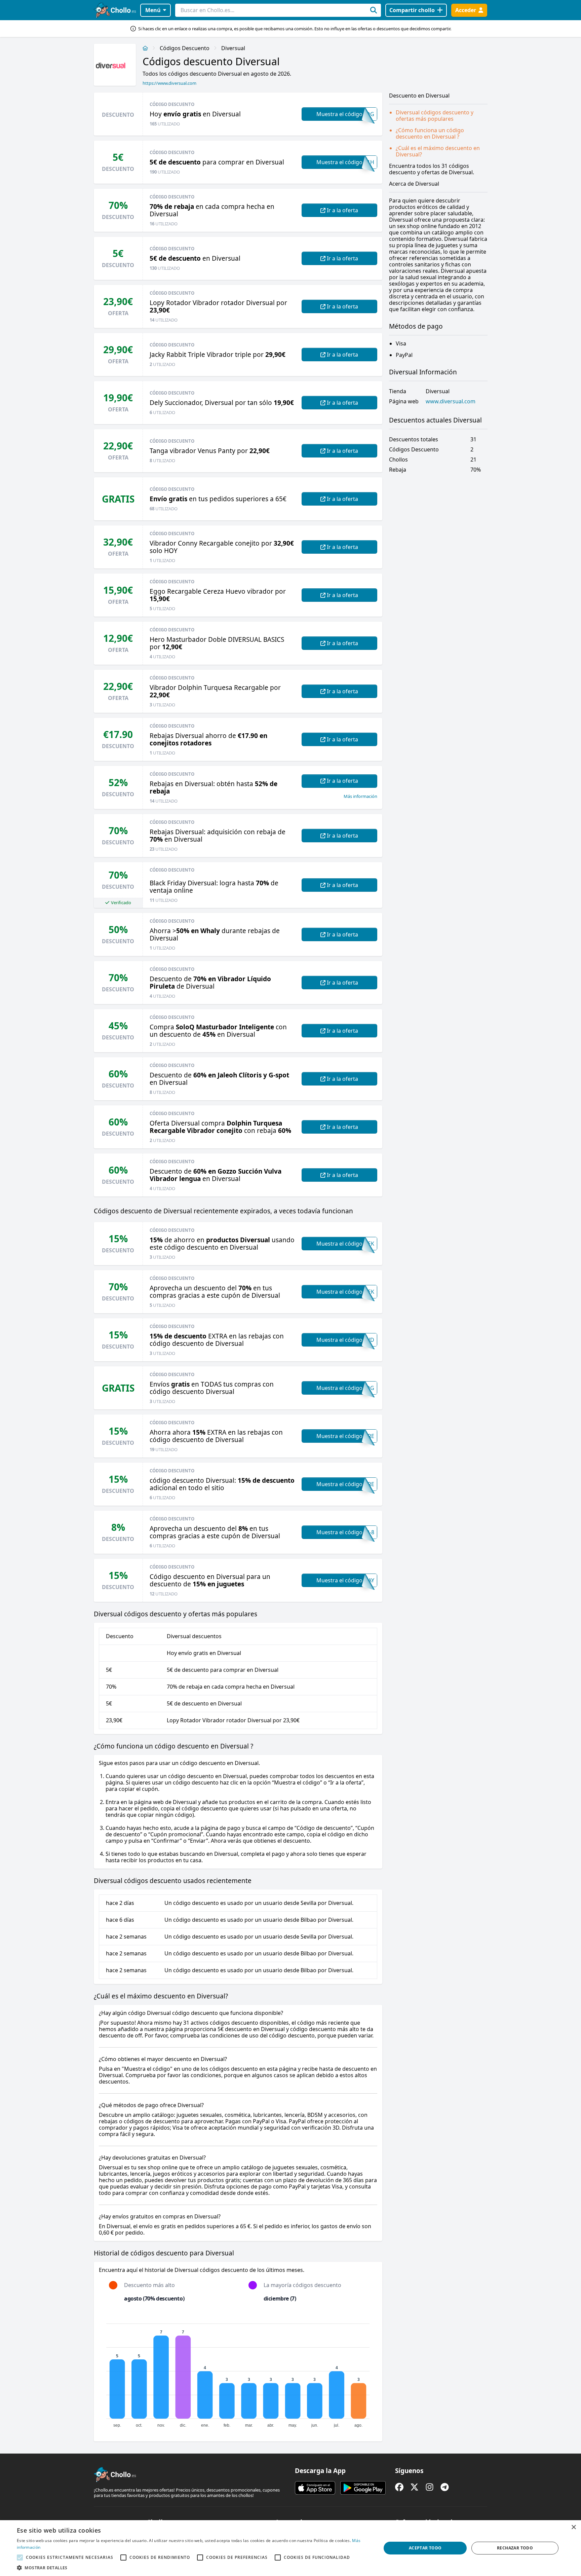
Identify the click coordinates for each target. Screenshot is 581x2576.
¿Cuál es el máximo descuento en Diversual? (438, 151)
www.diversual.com (451, 401)
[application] (238, 2372)
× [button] (573, 2527)
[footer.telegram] (445, 2487)
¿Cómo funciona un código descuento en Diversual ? (430, 133)
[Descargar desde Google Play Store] (363, 2488)
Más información (360, 796)
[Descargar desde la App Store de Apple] (315, 2488)
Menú (153, 10)
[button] (194, 2568)
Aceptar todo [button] (425, 2548)
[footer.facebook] (399, 2487)
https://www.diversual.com (169, 83)
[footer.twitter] (414, 2487)
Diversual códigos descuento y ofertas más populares (435, 116)
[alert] (290, 2548)
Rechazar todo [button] (515, 2548)
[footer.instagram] (430, 2487)
